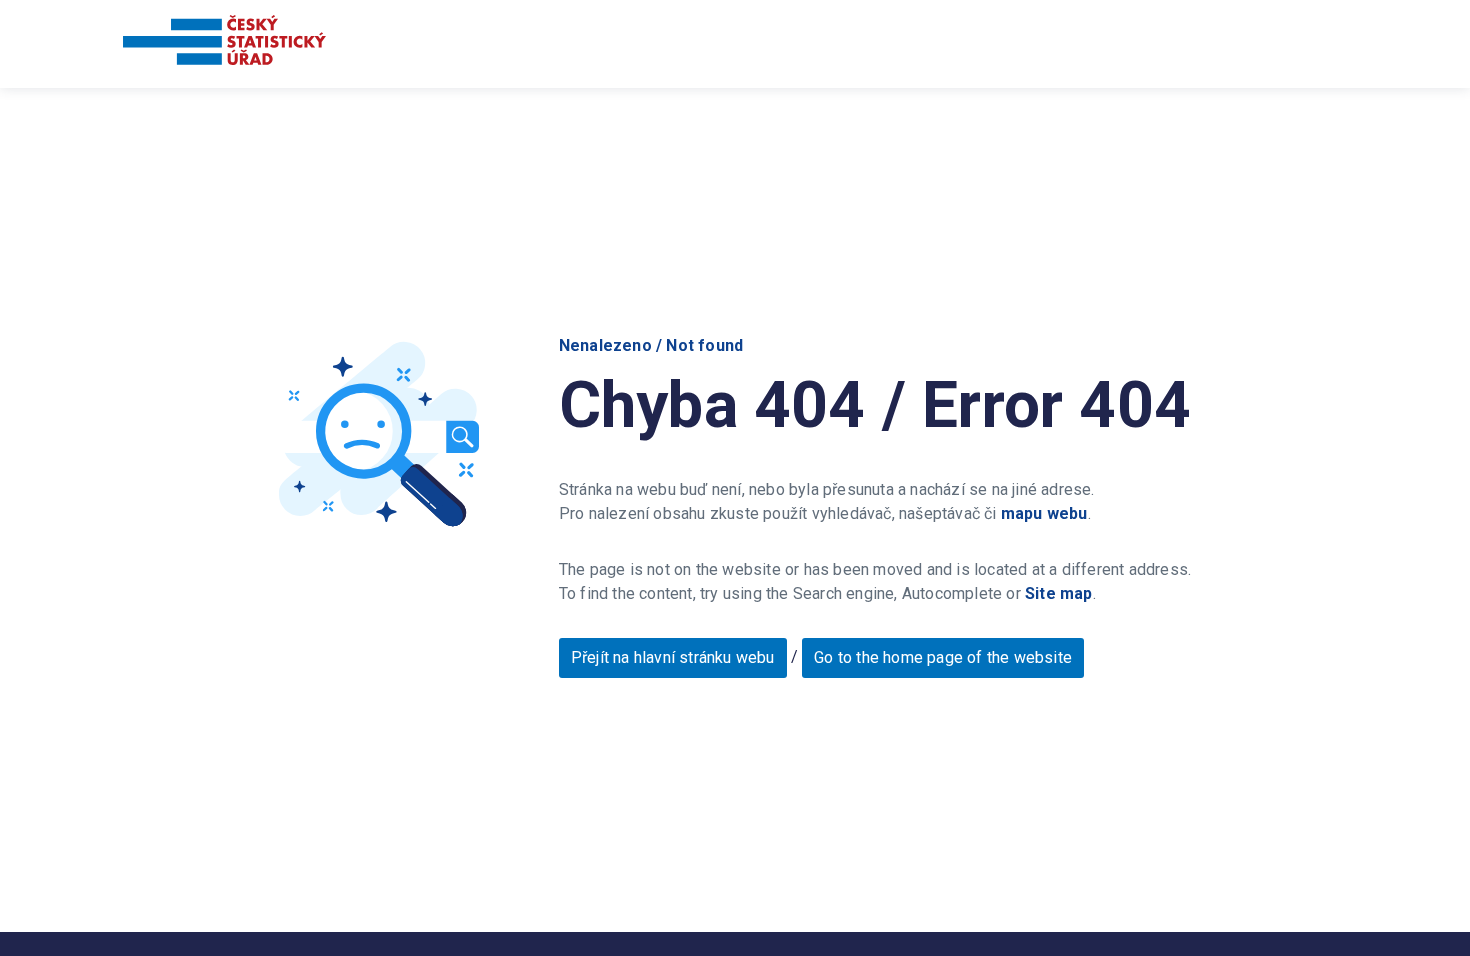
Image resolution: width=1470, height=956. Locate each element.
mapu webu (1044, 513)
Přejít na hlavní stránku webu (673, 657)
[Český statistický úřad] (224, 43)
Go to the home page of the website (943, 657)
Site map (1059, 593)
